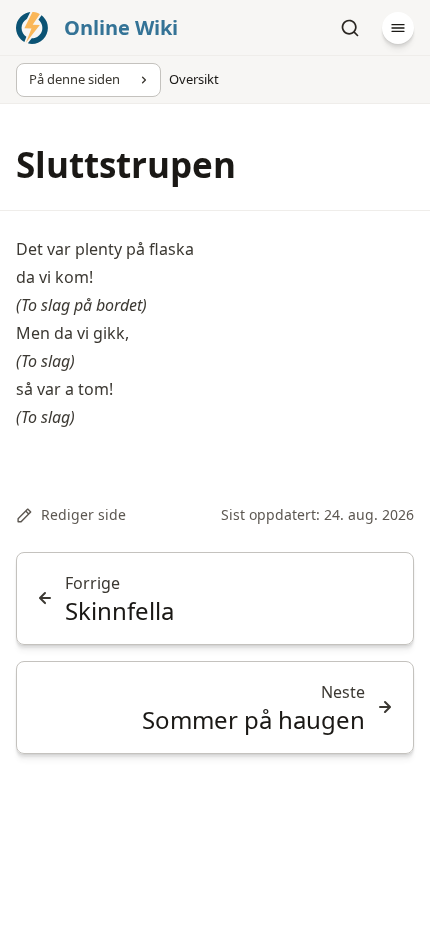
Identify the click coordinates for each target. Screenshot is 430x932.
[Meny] (398, 28)
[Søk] (350, 28)
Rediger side (83, 514)
